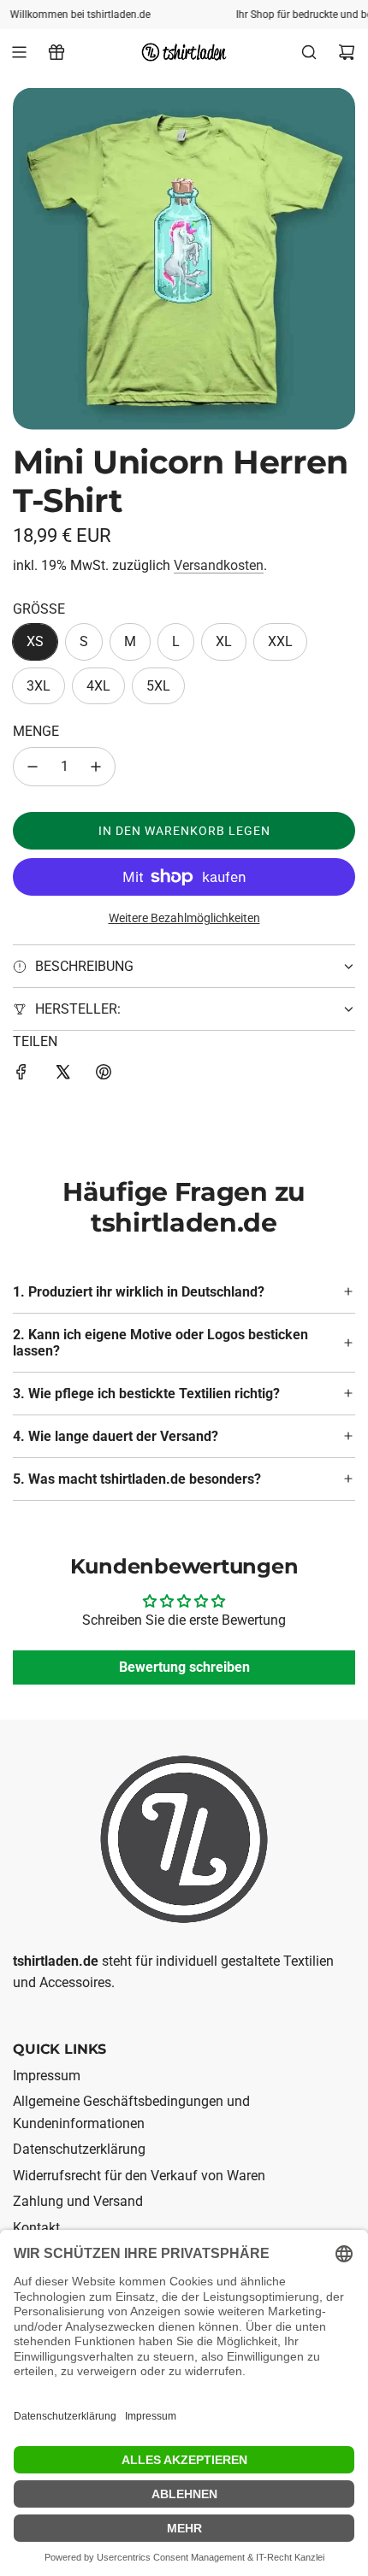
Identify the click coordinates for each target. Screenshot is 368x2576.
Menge (36, 731)
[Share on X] (62, 1075)
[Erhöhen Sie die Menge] (96, 767)
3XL (39, 686)
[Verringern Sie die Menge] (33, 767)
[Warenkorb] (347, 52)
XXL (280, 641)
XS (35, 641)
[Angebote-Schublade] (56, 52)
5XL (158, 686)
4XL (98, 686)
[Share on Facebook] (21, 1075)
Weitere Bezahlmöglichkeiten (184, 918)
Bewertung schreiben (184, 1667)
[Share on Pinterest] (104, 1075)
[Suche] (309, 52)
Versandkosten (219, 565)
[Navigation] (19, 52)
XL (224, 641)
